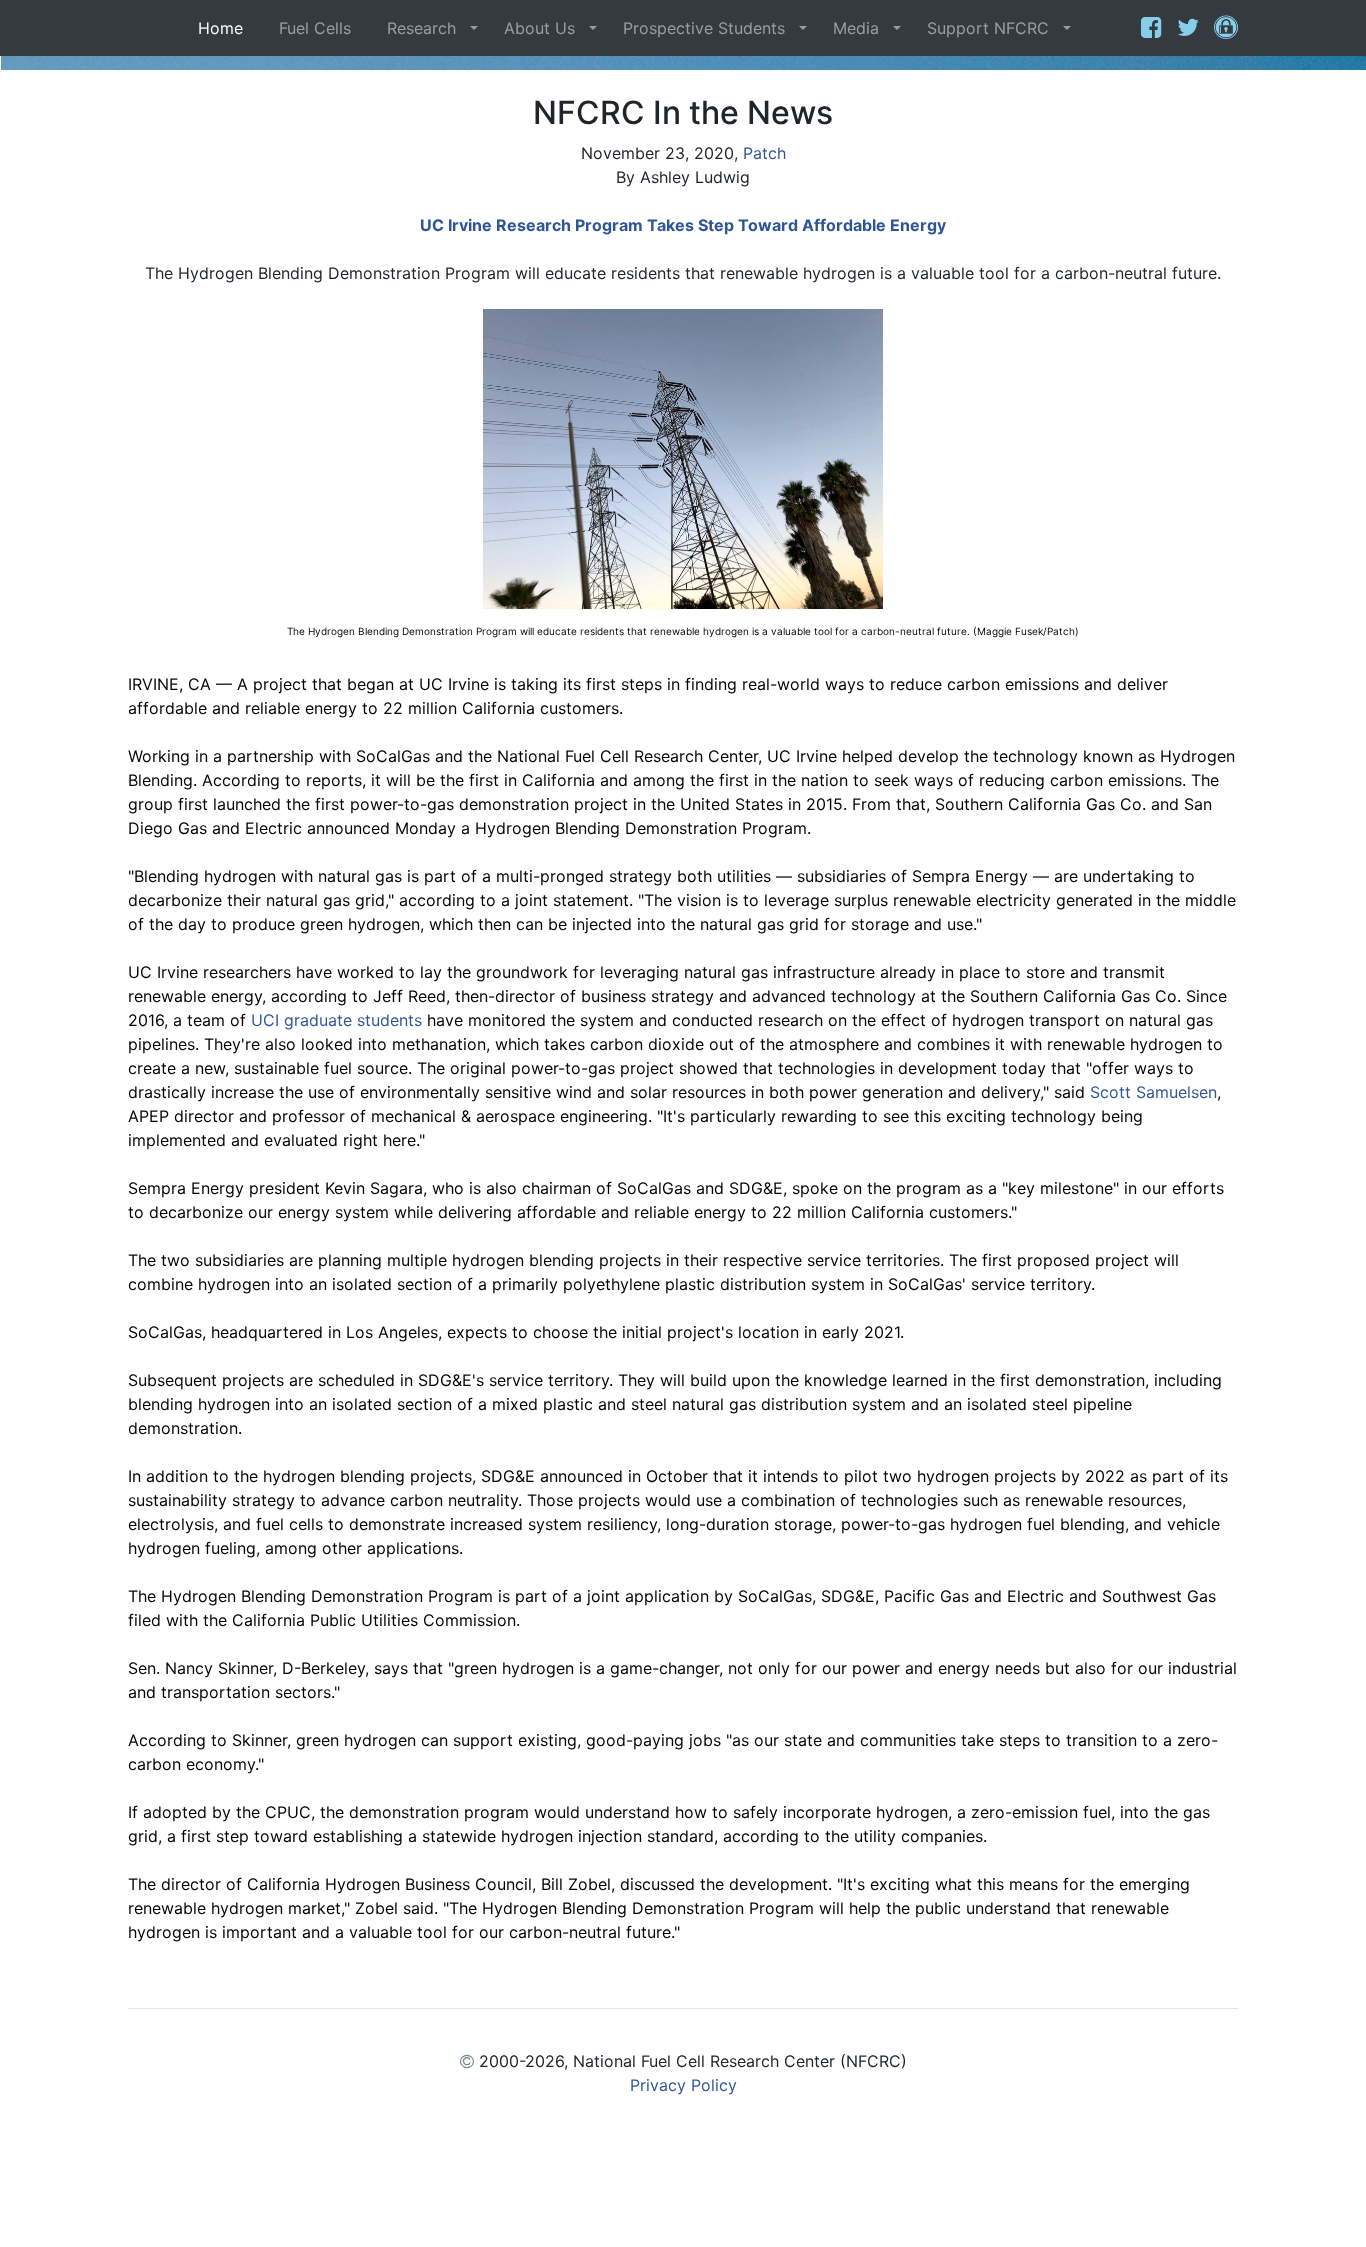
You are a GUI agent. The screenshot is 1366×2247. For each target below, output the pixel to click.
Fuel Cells (315, 28)
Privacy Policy (683, 2085)
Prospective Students (704, 28)
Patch (764, 153)
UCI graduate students (336, 1020)
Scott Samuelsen (1153, 1092)
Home (225, 28)
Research (421, 28)
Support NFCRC (988, 28)
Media (856, 28)
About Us (539, 28)
